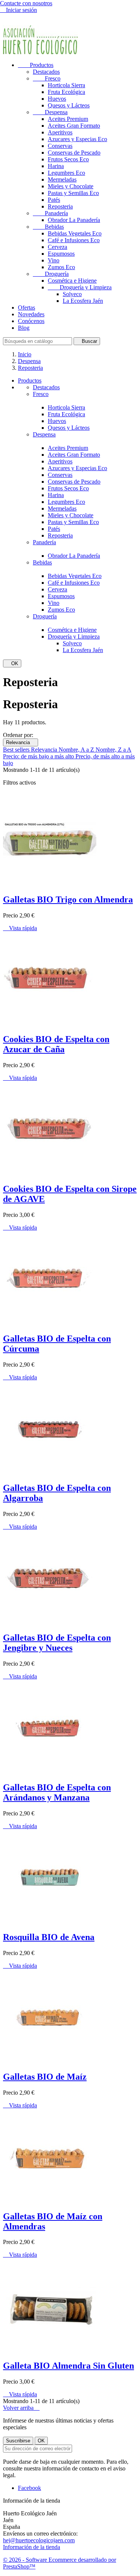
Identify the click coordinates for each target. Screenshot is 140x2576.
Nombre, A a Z (77, 750)
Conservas (60, 146)
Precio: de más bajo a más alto (39, 756)
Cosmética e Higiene (72, 281)
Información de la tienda (32, 2547)
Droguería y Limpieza (80, 287)
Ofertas (27, 307)
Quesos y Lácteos (69, 105)
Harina (56, 166)
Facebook (29, 2488)
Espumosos (61, 254)
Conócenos (31, 321)
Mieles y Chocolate (71, 186)
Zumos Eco (61, 267)
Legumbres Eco (66, 173)
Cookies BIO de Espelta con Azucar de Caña (56, 1044)
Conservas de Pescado (74, 153)
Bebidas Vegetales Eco (75, 233)
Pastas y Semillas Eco (73, 193)
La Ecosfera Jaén (83, 301)
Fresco (47, 78)
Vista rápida (20, 928)
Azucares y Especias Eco (77, 139)
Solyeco (72, 294)
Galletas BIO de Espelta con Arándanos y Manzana (57, 1792)
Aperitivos (60, 132)
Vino (54, 260)
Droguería (51, 274)
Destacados (46, 72)
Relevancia (21, 742)
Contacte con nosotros (26, 3)
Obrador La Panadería (74, 220)
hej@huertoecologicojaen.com (39, 2540)
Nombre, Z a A (113, 750)
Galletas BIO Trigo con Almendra (68, 899)
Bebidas (48, 227)
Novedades (31, 314)
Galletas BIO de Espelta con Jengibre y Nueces (57, 1643)
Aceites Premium (68, 119)
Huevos (57, 99)
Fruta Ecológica (66, 92)
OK (12, 663)
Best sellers (17, 750)
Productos (36, 65)
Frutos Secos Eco (68, 159)
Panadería (50, 213)
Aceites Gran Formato (74, 126)
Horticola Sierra (66, 85)
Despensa (50, 112)
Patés (54, 200)
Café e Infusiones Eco (74, 240)
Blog (24, 328)
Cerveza (57, 247)
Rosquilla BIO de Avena (49, 1937)
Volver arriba (21, 2408)
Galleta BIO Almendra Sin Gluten (69, 2366)
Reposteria (60, 206)
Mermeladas (62, 179)
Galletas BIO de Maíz (45, 2077)
